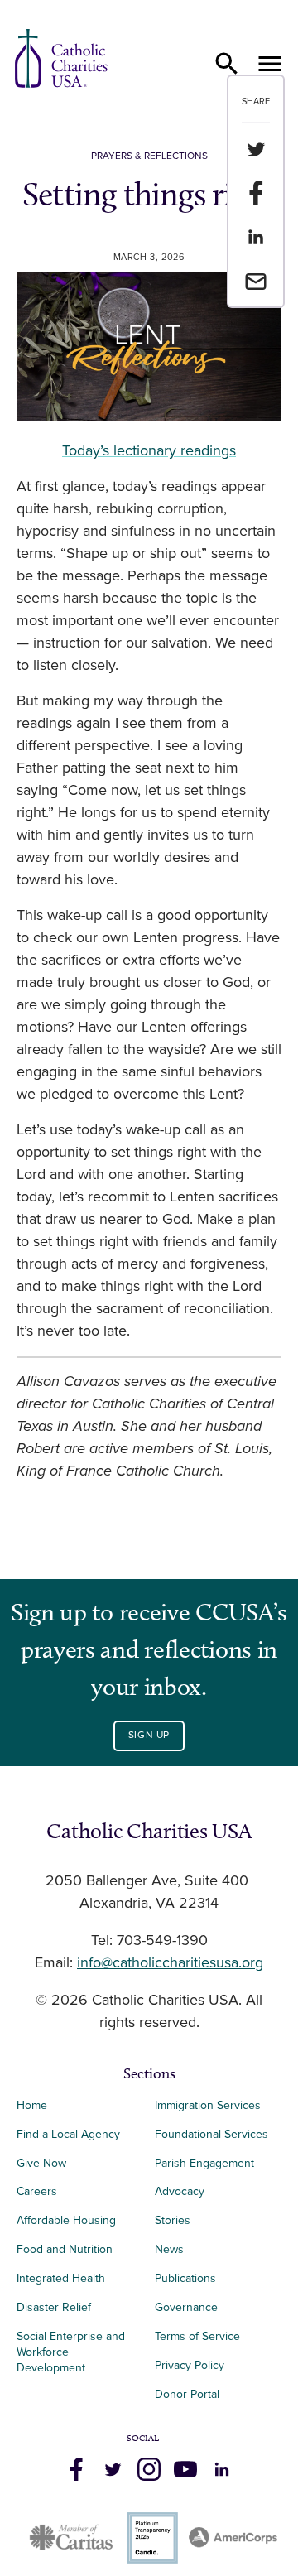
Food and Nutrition (65, 2249)
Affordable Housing (66, 2220)
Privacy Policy (190, 2365)
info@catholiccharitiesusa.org (170, 1963)
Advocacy (180, 2191)
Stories (173, 2220)
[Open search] (227, 64)
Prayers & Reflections (149, 156)
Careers (37, 2191)
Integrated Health (61, 2278)
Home (32, 2105)
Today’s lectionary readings (149, 451)
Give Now (41, 2163)
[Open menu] (270, 64)
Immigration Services (208, 2105)
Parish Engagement (204, 2163)
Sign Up (149, 1735)
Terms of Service (197, 2336)
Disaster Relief (54, 2307)
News (169, 2249)
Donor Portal (187, 2394)
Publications (185, 2278)
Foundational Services (211, 2134)
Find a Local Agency (68, 2134)
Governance (186, 2307)
